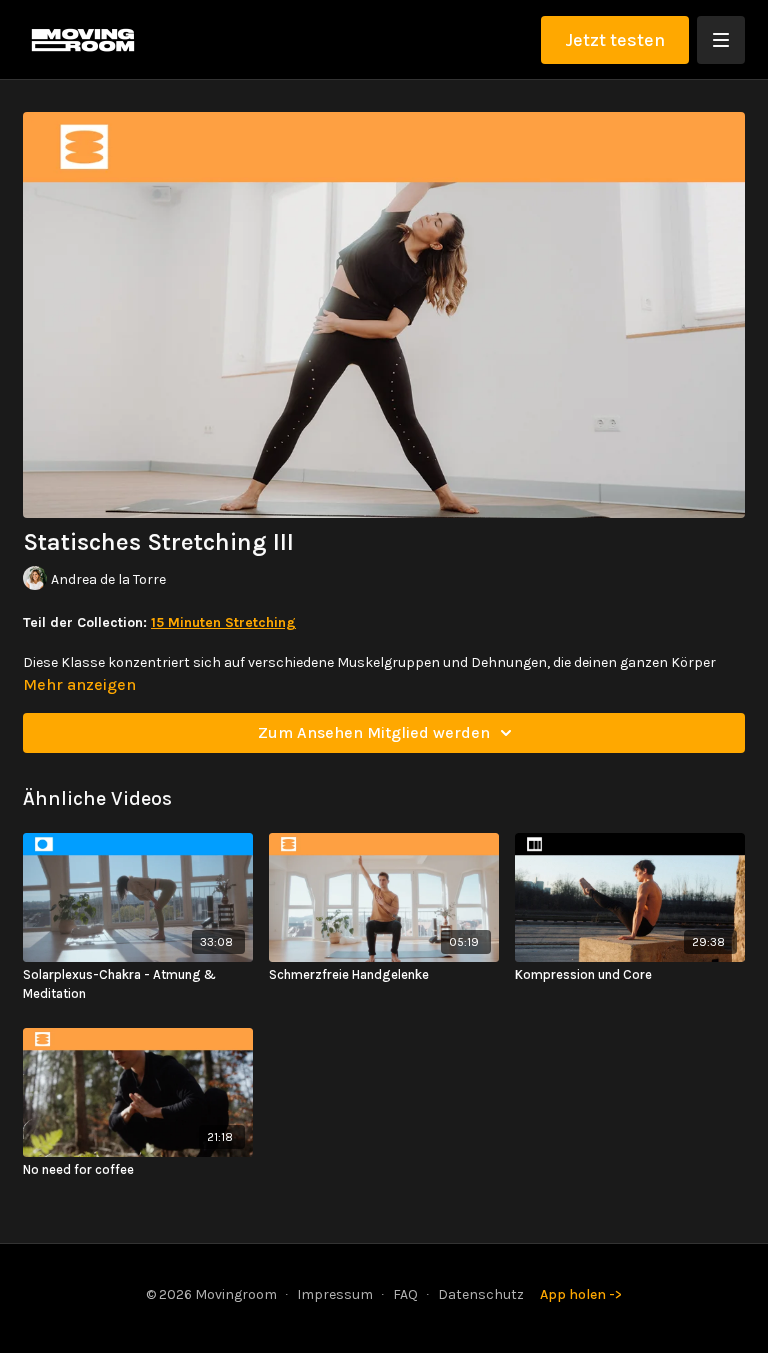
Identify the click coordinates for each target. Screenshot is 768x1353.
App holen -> (581, 1294)
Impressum (335, 1294)
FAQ (405, 1294)
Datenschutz (481, 1294)
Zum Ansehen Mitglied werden (374, 732)
